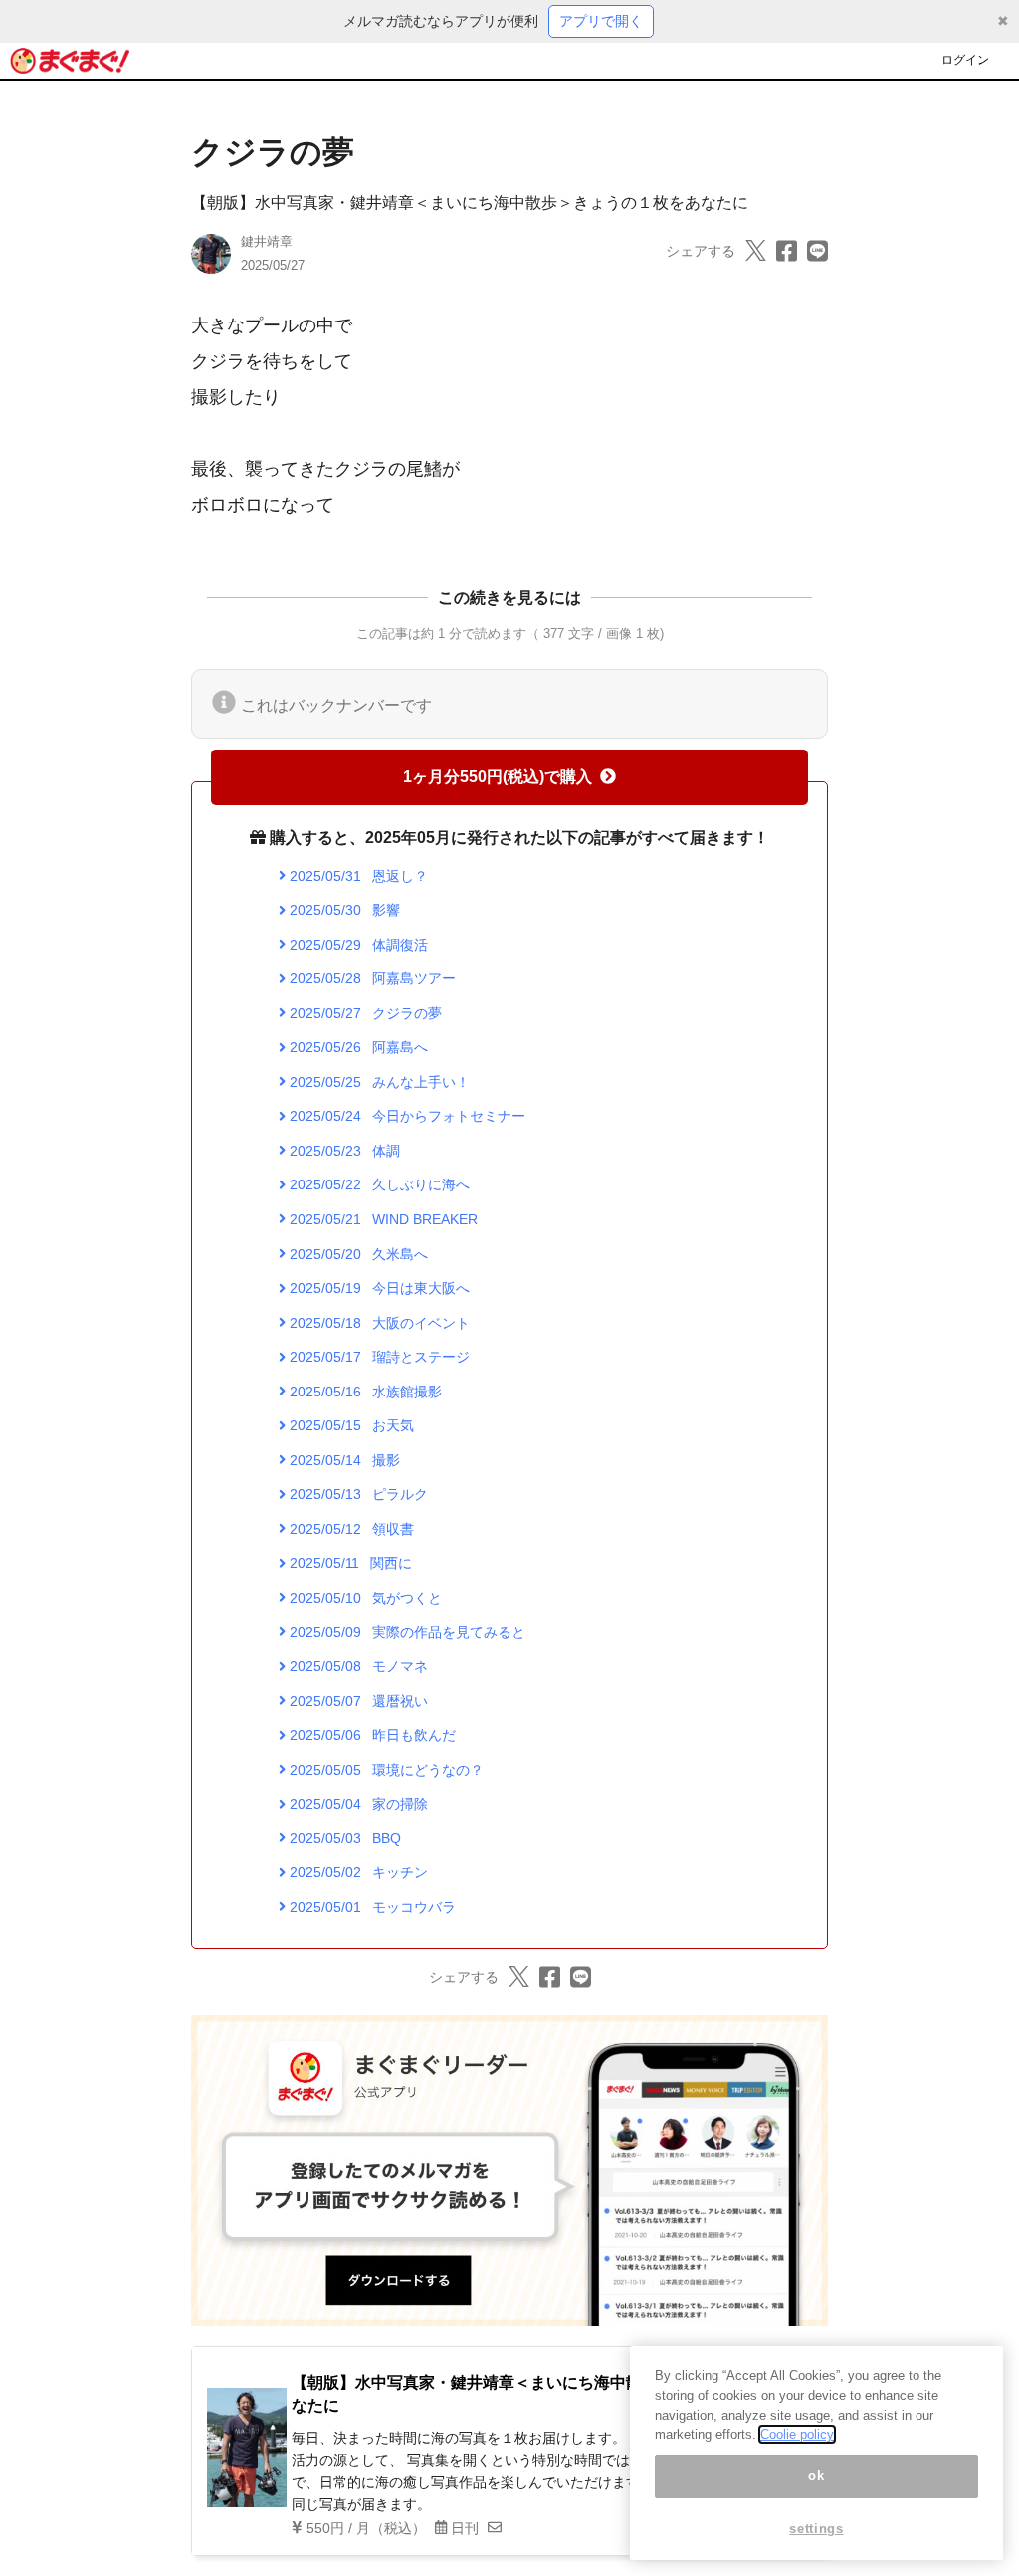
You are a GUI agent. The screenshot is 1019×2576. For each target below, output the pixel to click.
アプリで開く (601, 21)
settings (816, 2529)
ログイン (965, 60)
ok (816, 2476)
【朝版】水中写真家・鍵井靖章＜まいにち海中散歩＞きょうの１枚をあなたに (470, 203)
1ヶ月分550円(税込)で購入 (498, 777)
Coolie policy (797, 2434)
